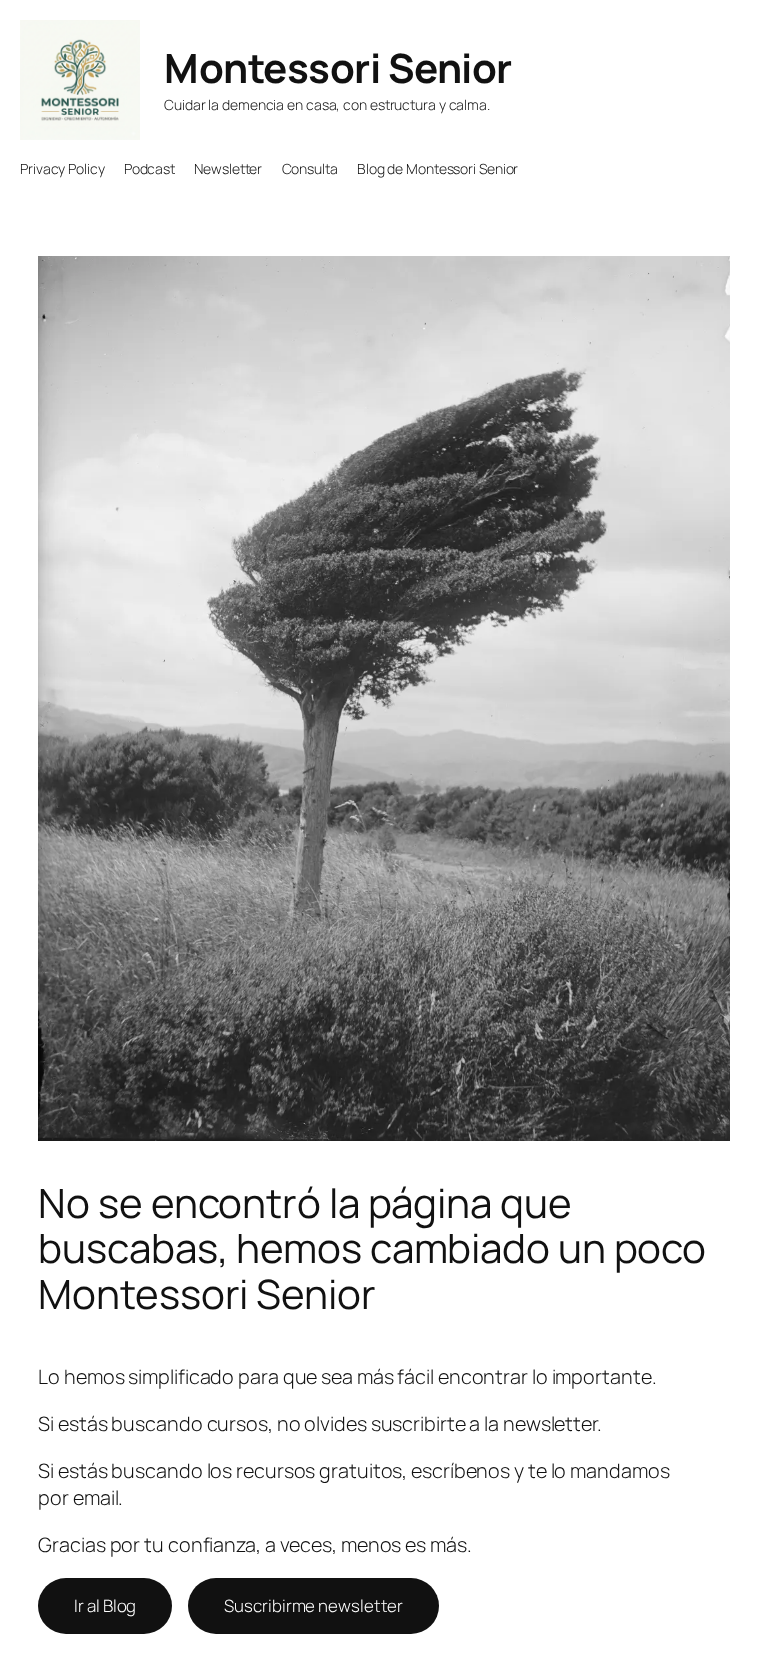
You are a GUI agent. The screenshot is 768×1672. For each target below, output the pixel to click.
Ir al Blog (105, 1605)
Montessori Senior (338, 67)
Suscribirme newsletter (313, 1605)
